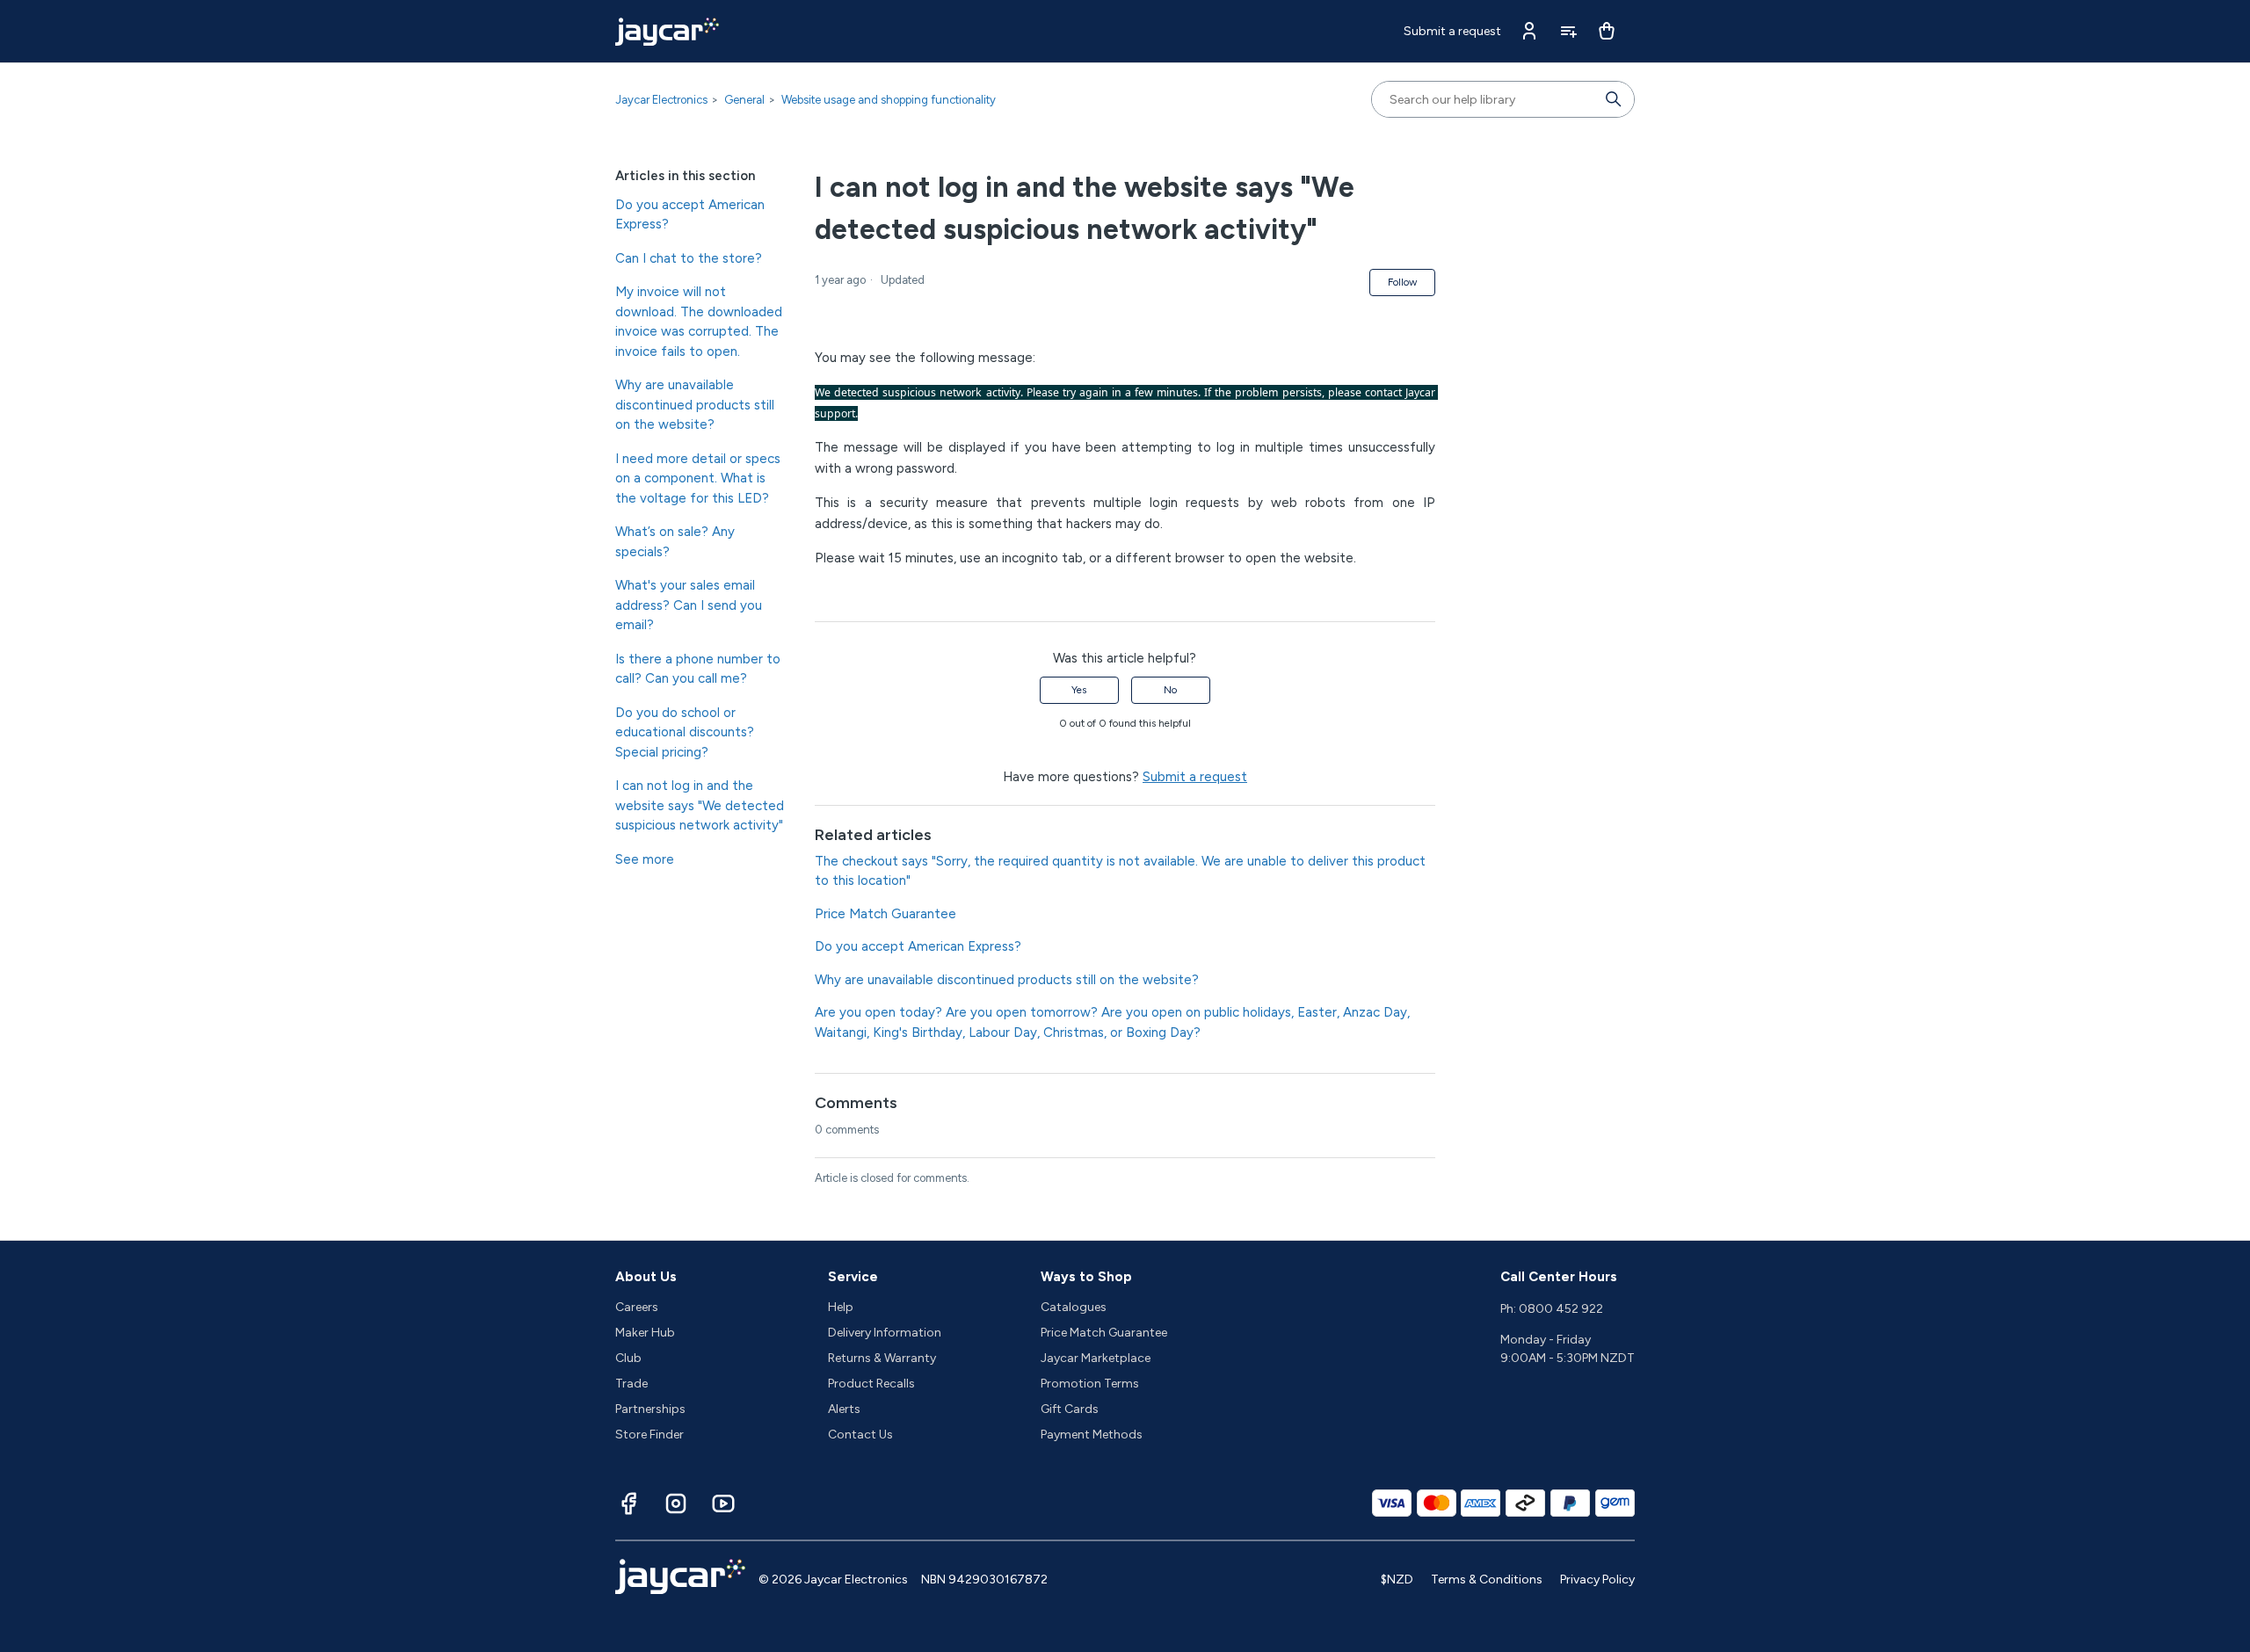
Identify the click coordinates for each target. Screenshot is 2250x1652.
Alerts (844, 1409)
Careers (637, 1307)
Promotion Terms (1090, 1384)
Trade (631, 1384)
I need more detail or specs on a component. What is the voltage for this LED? (698, 478)
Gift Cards (1070, 1409)
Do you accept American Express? (690, 215)
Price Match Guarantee (885, 914)
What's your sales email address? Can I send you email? (689, 605)
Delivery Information (885, 1333)
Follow (1402, 282)
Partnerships (650, 1409)
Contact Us (860, 1435)
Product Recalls (871, 1384)
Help (841, 1307)
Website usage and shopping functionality (889, 100)
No (1170, 690)
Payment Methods (1092, 1435)
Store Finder (650, 1435)
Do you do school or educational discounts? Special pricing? (685, 732)
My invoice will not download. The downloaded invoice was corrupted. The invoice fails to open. (699, 322)
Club (628, 1358)
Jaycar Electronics (661, 100)
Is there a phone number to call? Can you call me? (698, 669)
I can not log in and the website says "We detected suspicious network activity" (700, 805)
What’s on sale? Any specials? (675, 542)
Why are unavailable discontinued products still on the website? (695, 405)
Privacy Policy (1597, 1580)
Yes (1079, 690)
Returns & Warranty (882, 1358)
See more (645, 859)
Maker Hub (645, 1333)
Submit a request (1452, 31)
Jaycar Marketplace (1096, 1358)
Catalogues (1074, 1307)
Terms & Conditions (1487, 1580)
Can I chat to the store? (689, 258)
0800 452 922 (1561, 1309)
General (744, 100)
